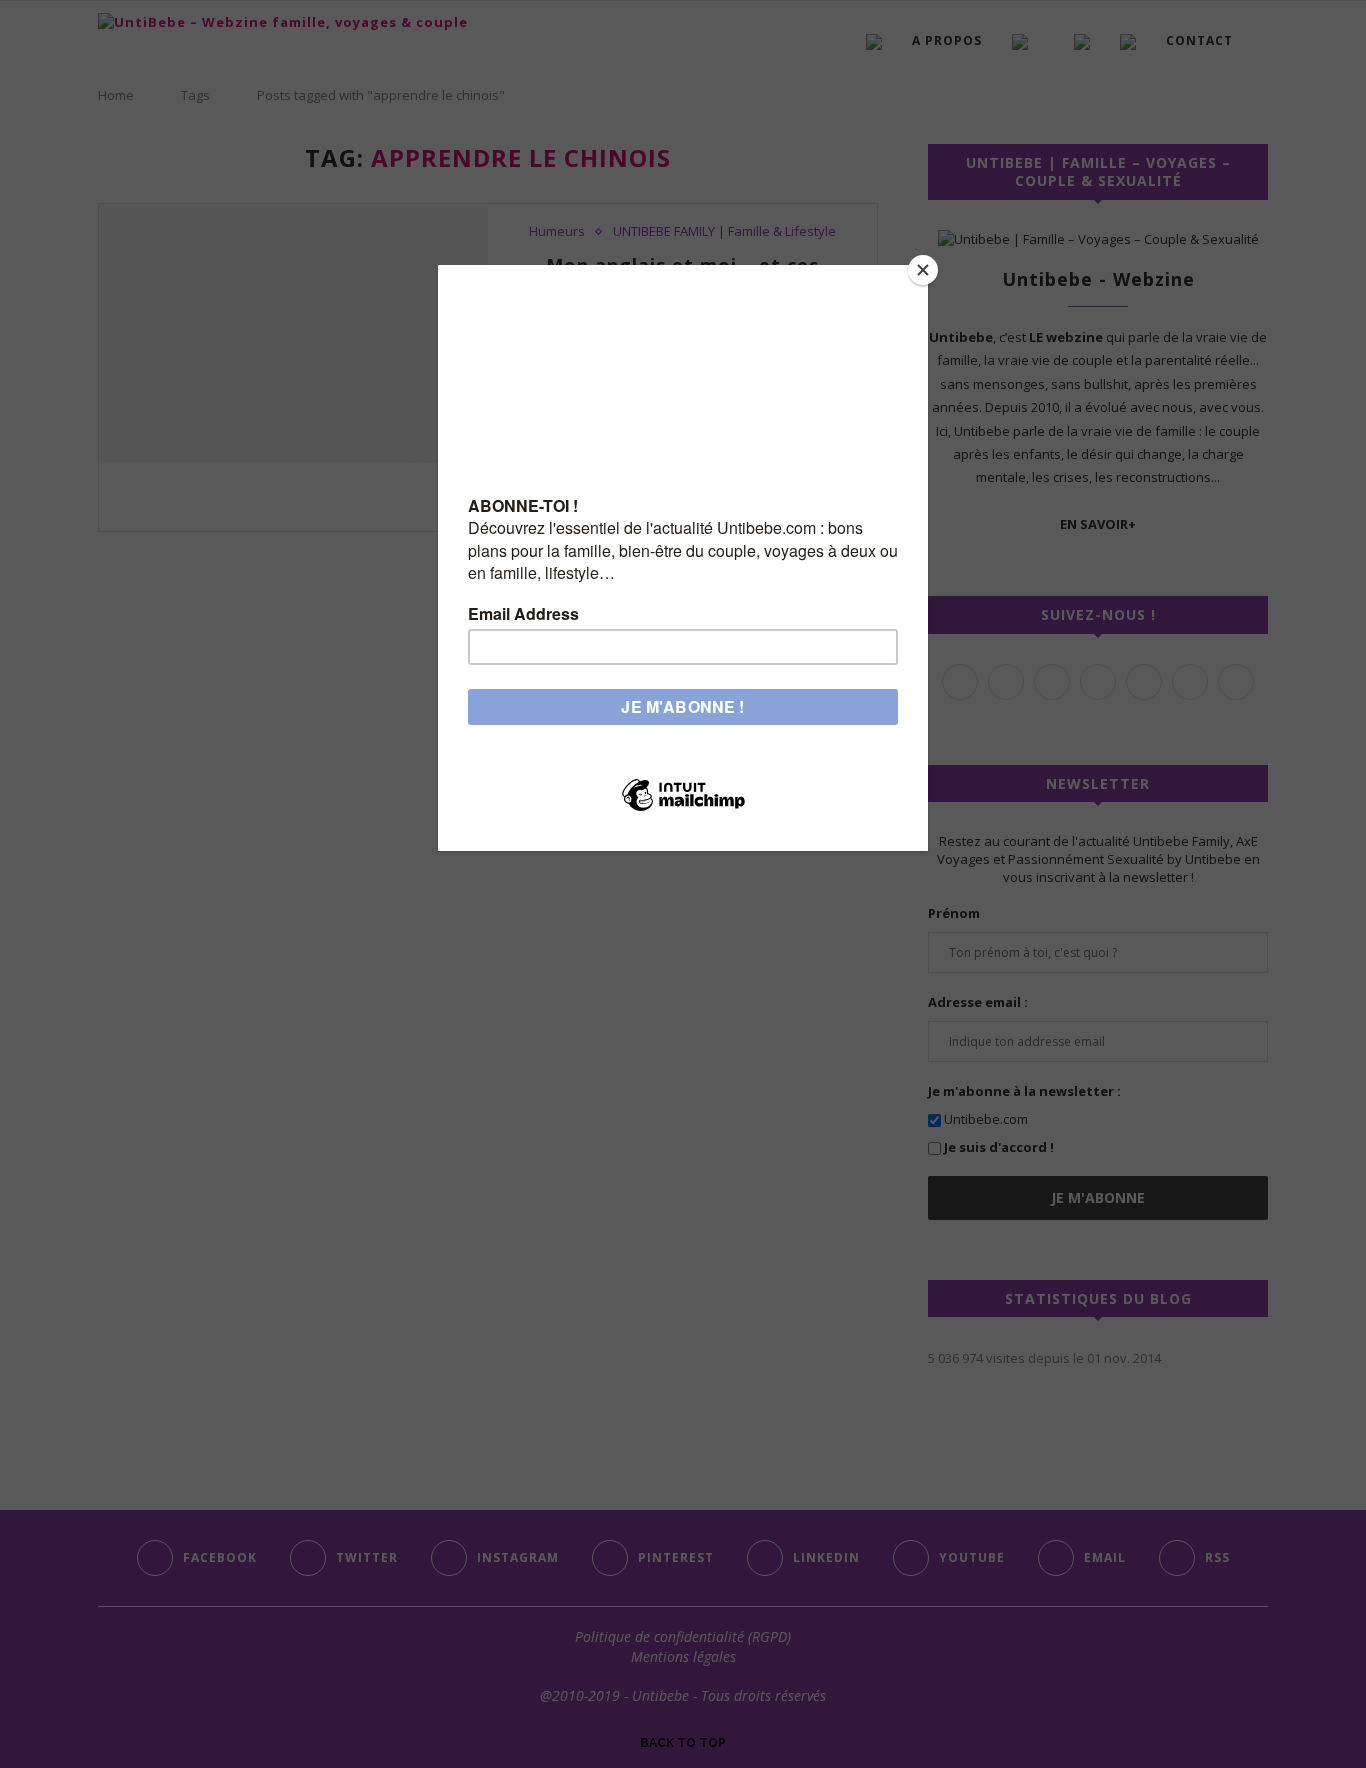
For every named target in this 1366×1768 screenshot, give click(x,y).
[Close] (923, 270)
